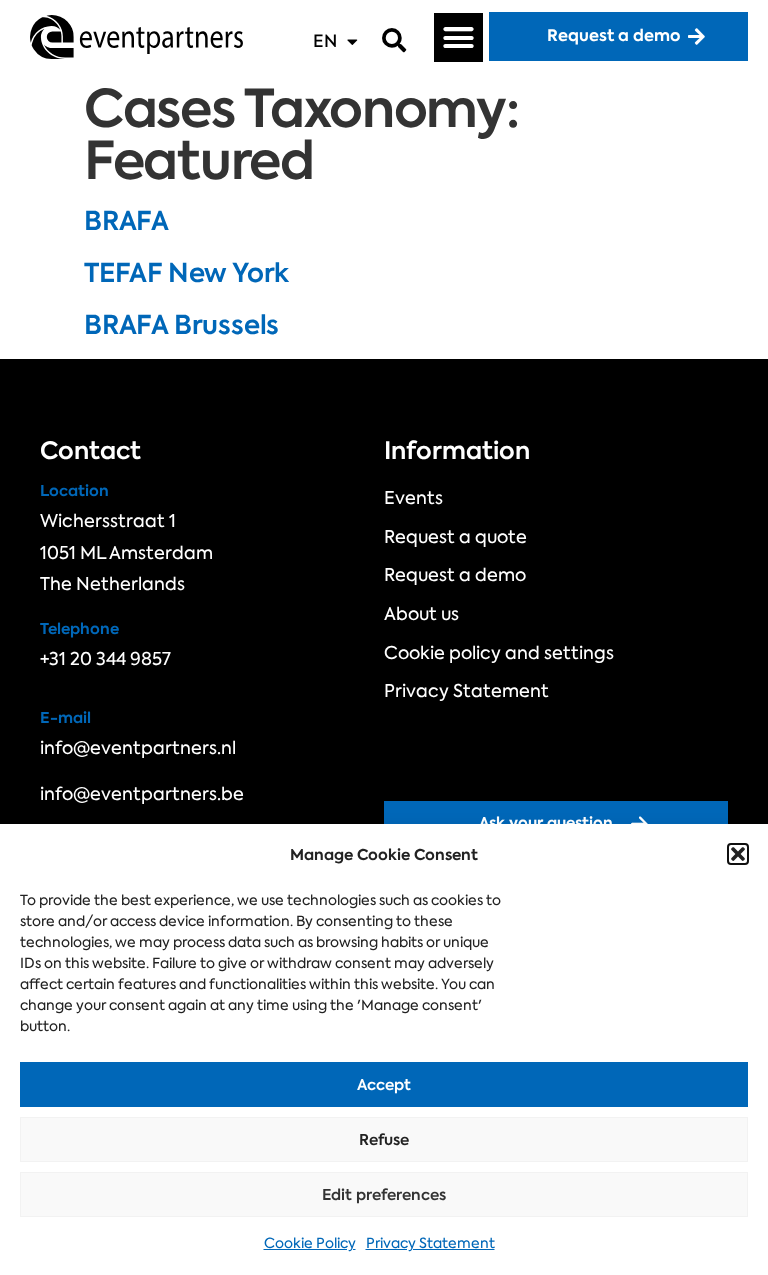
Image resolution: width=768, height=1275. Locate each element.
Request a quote (455, 537)
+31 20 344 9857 (105, 659)
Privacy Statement (430, 1243)
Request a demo (455, 575)
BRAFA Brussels (181, 325)
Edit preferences (384, 1194)
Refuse (384, 1139)
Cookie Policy (310, 1243)
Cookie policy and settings (499, 653)
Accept (384, 1084)
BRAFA (126, 221)
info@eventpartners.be (142, 794)
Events (413, 498)
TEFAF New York (186, 273)
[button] (738, 854)
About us (421, 614)
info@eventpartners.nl (138, 748)
